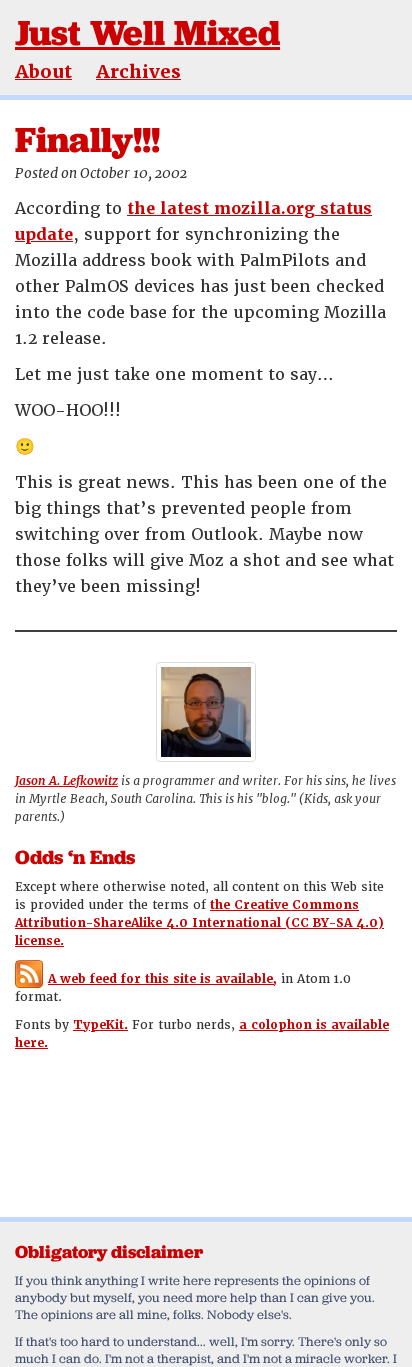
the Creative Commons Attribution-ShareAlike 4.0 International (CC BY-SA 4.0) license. (199, 923)
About (43, 71)
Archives (138, 71)
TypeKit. (100, 1025)
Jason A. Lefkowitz (66, 781)
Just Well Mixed (147, 32)
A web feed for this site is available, (162, 979)
